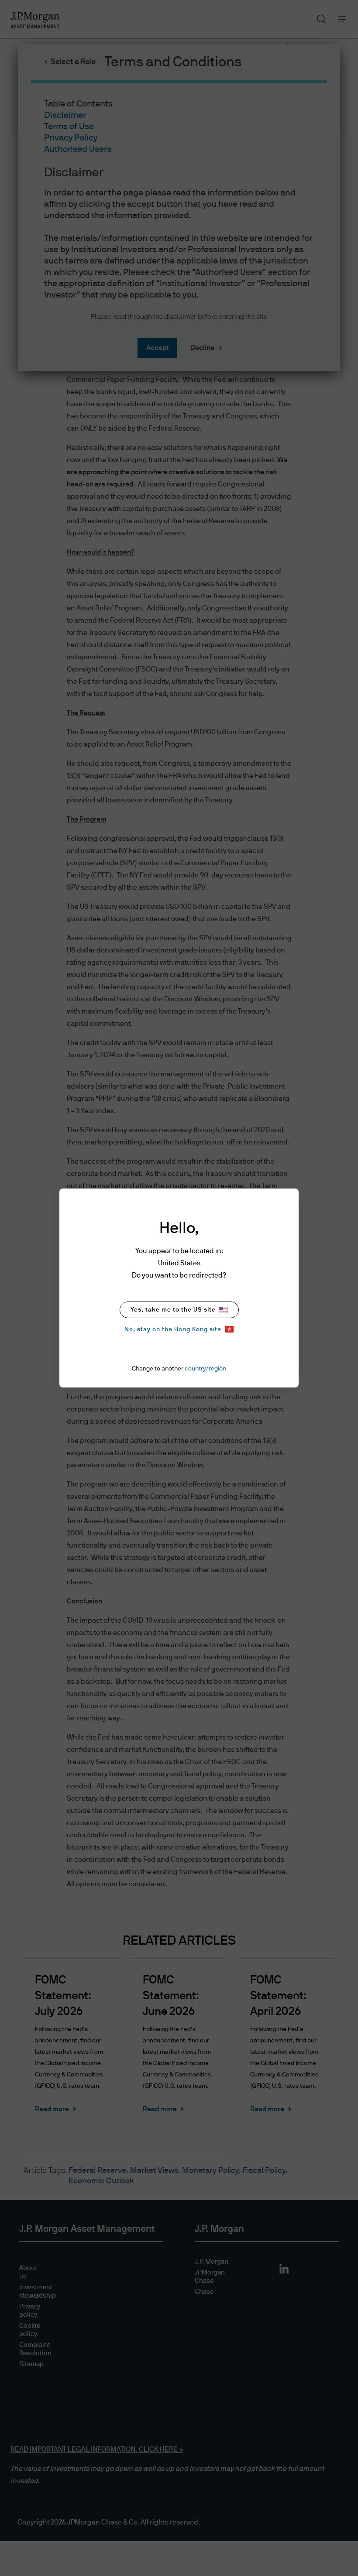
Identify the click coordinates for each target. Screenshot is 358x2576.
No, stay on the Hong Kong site (173, 1329)
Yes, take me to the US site (173, 1310)
